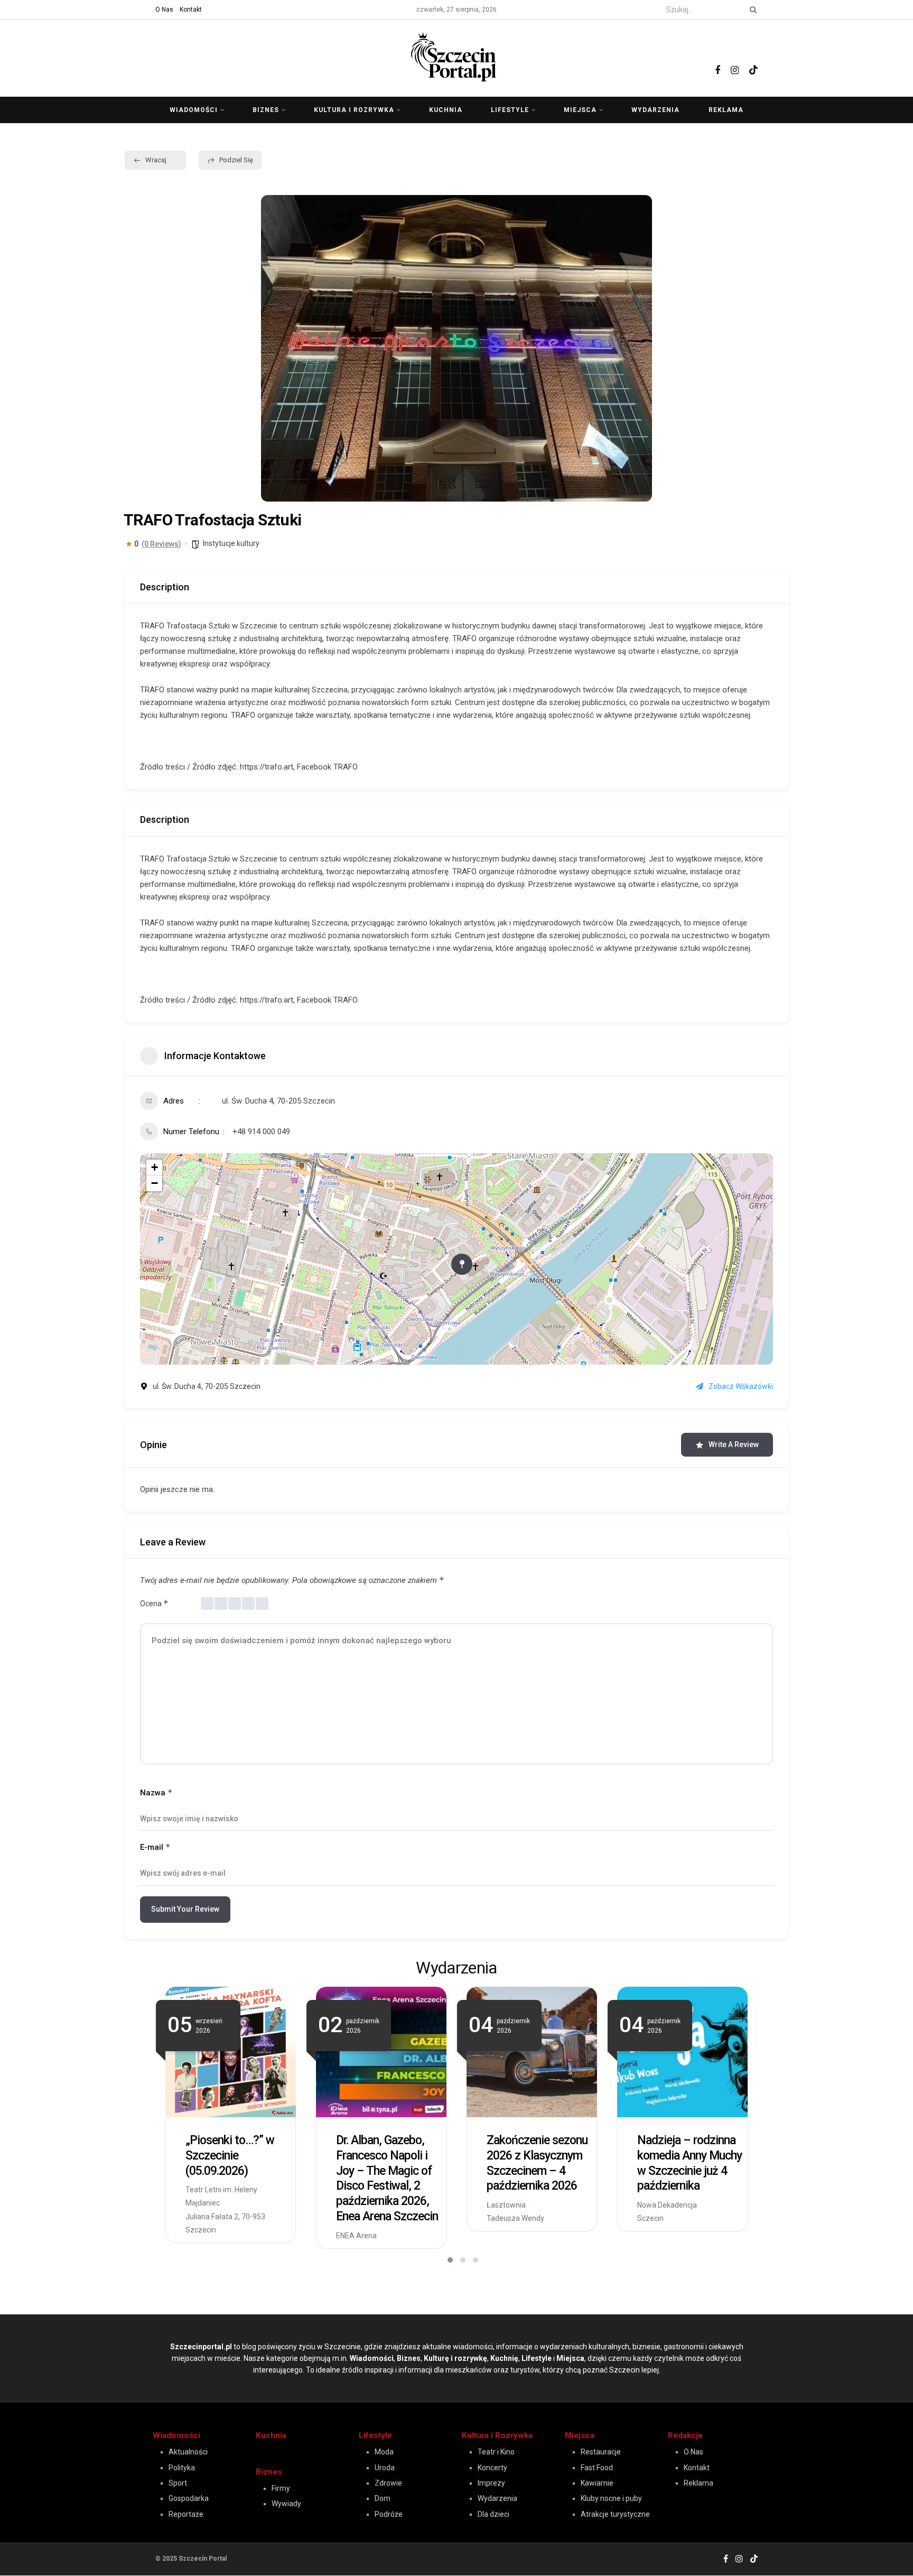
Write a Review (734, 1444)
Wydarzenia (655, 110)
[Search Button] (751, 10)
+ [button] (155, 1167)
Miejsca (580, 110)
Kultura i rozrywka (354, 110)
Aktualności (188, 2452)
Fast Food (597, 2468)
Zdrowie (388, 2483)
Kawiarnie (597, 2483)
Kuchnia (446, 110)
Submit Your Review (185, 1909)
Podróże (389, 2514)
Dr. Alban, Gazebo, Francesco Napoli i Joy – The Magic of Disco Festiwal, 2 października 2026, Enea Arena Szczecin (387, 2178)
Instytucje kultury (231, 543)
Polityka (182, 2468)
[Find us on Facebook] (718, 58)
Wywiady (286, 2504)
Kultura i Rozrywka (497, 2435)
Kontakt (191, 10)
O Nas (164, 10)
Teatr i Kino (496, 2452)
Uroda (385, 2468)
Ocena (154, 1603)
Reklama (726, 110)
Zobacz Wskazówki (741, 1386)
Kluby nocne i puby (611, 2498)
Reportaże (186, 2514)
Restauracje (601, 2452)
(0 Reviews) (161, 544)
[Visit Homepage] (456, 55)
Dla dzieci (493, 2514)
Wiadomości (194, 110)
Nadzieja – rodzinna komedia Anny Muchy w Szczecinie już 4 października (690, 2163)
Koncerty (492, 2468)
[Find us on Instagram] (735, 58)
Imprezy (491, 2483)
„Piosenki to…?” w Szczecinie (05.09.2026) (230, 2156)
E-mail (155, 1847)
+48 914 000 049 (261, 1132)
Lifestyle (510, 110)
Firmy (281, 2488)
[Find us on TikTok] (753, 57)
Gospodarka (189, 2498)
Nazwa (156, 1792)
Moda (384, 2452)
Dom (383, 2498)
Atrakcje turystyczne (615, 2514)
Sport (178, 2483)
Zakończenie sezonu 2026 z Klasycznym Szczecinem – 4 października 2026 (537, 2163)
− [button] (155, 1183)
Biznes (266, 110)
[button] (277, 348)
